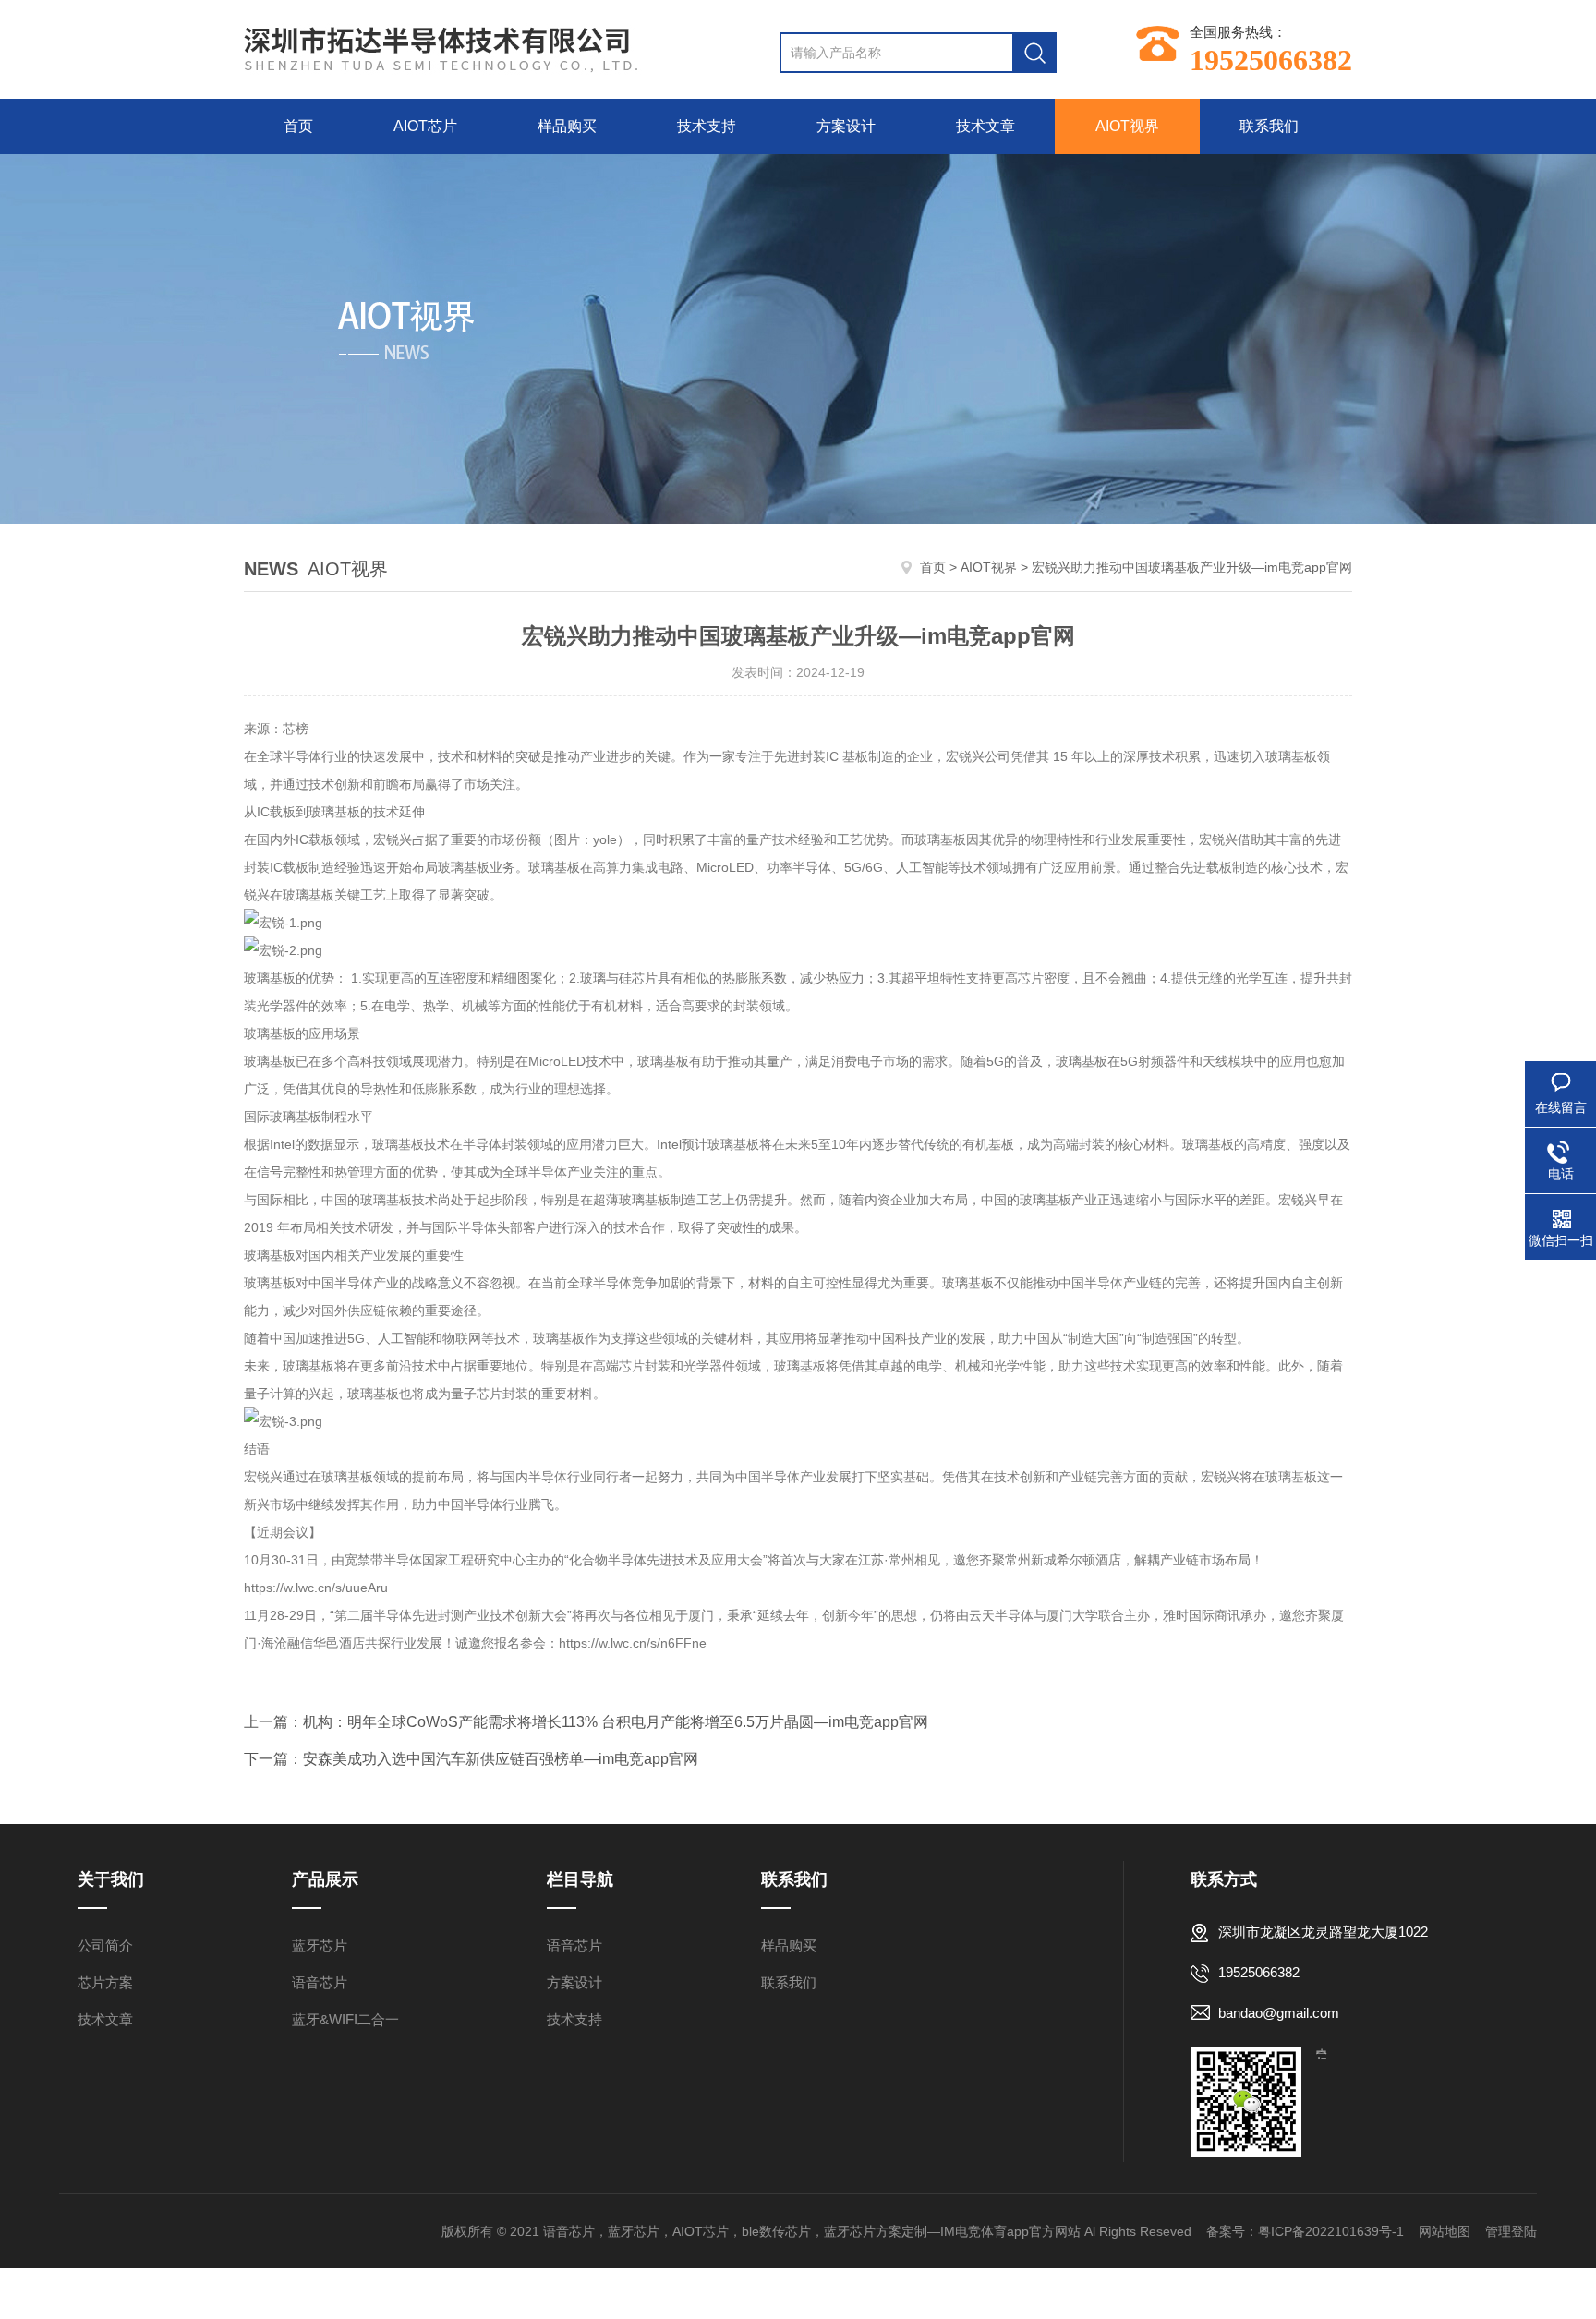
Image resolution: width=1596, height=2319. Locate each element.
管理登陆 (1511, 2231)
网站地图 (1445, 2231)
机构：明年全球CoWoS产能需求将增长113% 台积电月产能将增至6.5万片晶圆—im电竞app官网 (616, 1722)
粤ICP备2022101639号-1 (1331, 2231)
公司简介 (105, 1945)
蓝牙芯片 (320, 1945)
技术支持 (707, 126)
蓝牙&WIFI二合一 (345, 2019)
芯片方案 (105, 1982)
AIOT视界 (1127, 126)
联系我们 (1269, 126)
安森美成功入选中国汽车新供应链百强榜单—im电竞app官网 (501, 1759)
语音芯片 (320, 1982)
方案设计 (846, 126)
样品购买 (567, 126)
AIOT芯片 (425, 126)
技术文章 (985, 126)
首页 (298, 126)
